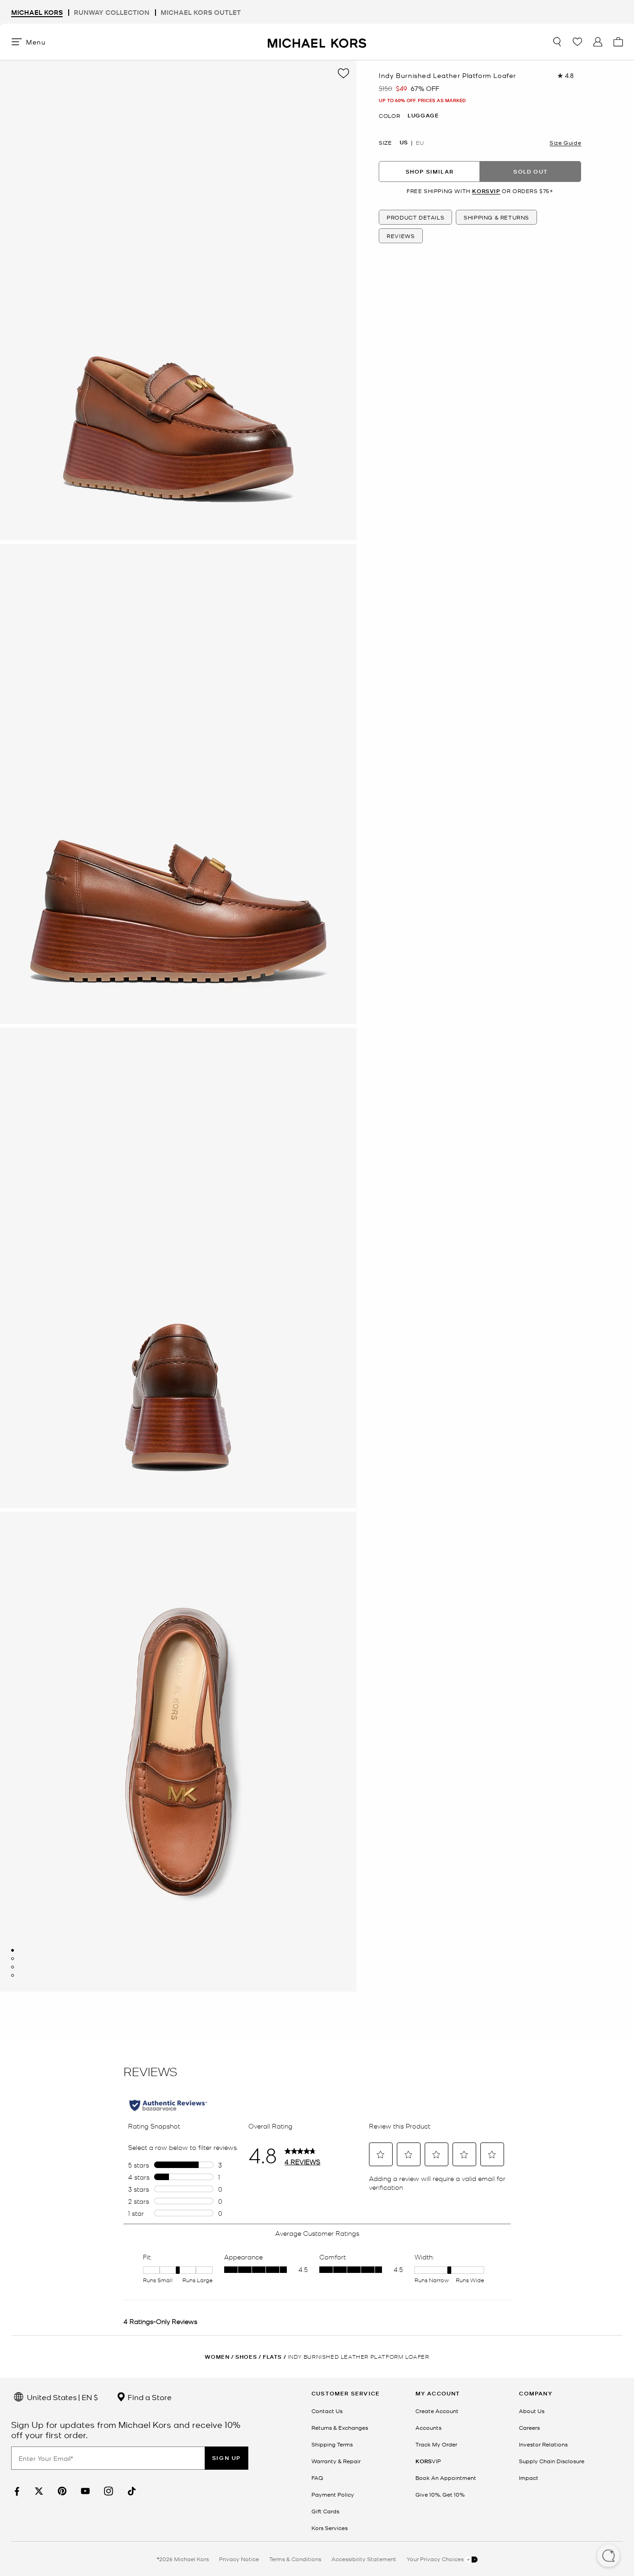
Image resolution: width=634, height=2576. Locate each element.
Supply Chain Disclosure (552, 2461)
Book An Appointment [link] (446, 2478)
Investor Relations (543, 2444)
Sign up (226, 2458)
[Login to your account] (598, 42)
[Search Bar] (557, 42)
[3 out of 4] (13, 1967)
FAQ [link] (317, 2478)
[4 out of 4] (13, 1975)
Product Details (415, 217)
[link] (16, 2491)
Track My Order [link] (436, 2444)
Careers (529, 2427)
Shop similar (430, 172)
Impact (529, 2478)
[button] (608, 2557)
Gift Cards (325, 2511)
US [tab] (404, 143)
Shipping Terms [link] (332, 2444)
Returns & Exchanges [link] (340, 2427)
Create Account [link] (437, 2411)
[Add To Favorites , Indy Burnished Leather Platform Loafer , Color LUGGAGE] (343, 73)
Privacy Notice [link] (239, 2559)
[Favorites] (577, 42)
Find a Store (149, 2397)
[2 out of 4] (13, 1959)
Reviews (401, 236)
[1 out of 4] (13, 1950)
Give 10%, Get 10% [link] (440, 2494)
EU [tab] (420, 143)
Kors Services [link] (330, 2528)
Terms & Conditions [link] (295, 2559)
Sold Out (530, 172)
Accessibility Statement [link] (364, 2559)
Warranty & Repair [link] (336, 2461)
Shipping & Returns (496, 217)
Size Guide (565, 143)
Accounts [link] (428, 2427)
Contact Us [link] (327, 2411)
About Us (532, 2411)
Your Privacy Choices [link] (436, 2559)
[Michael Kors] (317, 42)
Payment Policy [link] (333, 2494)
